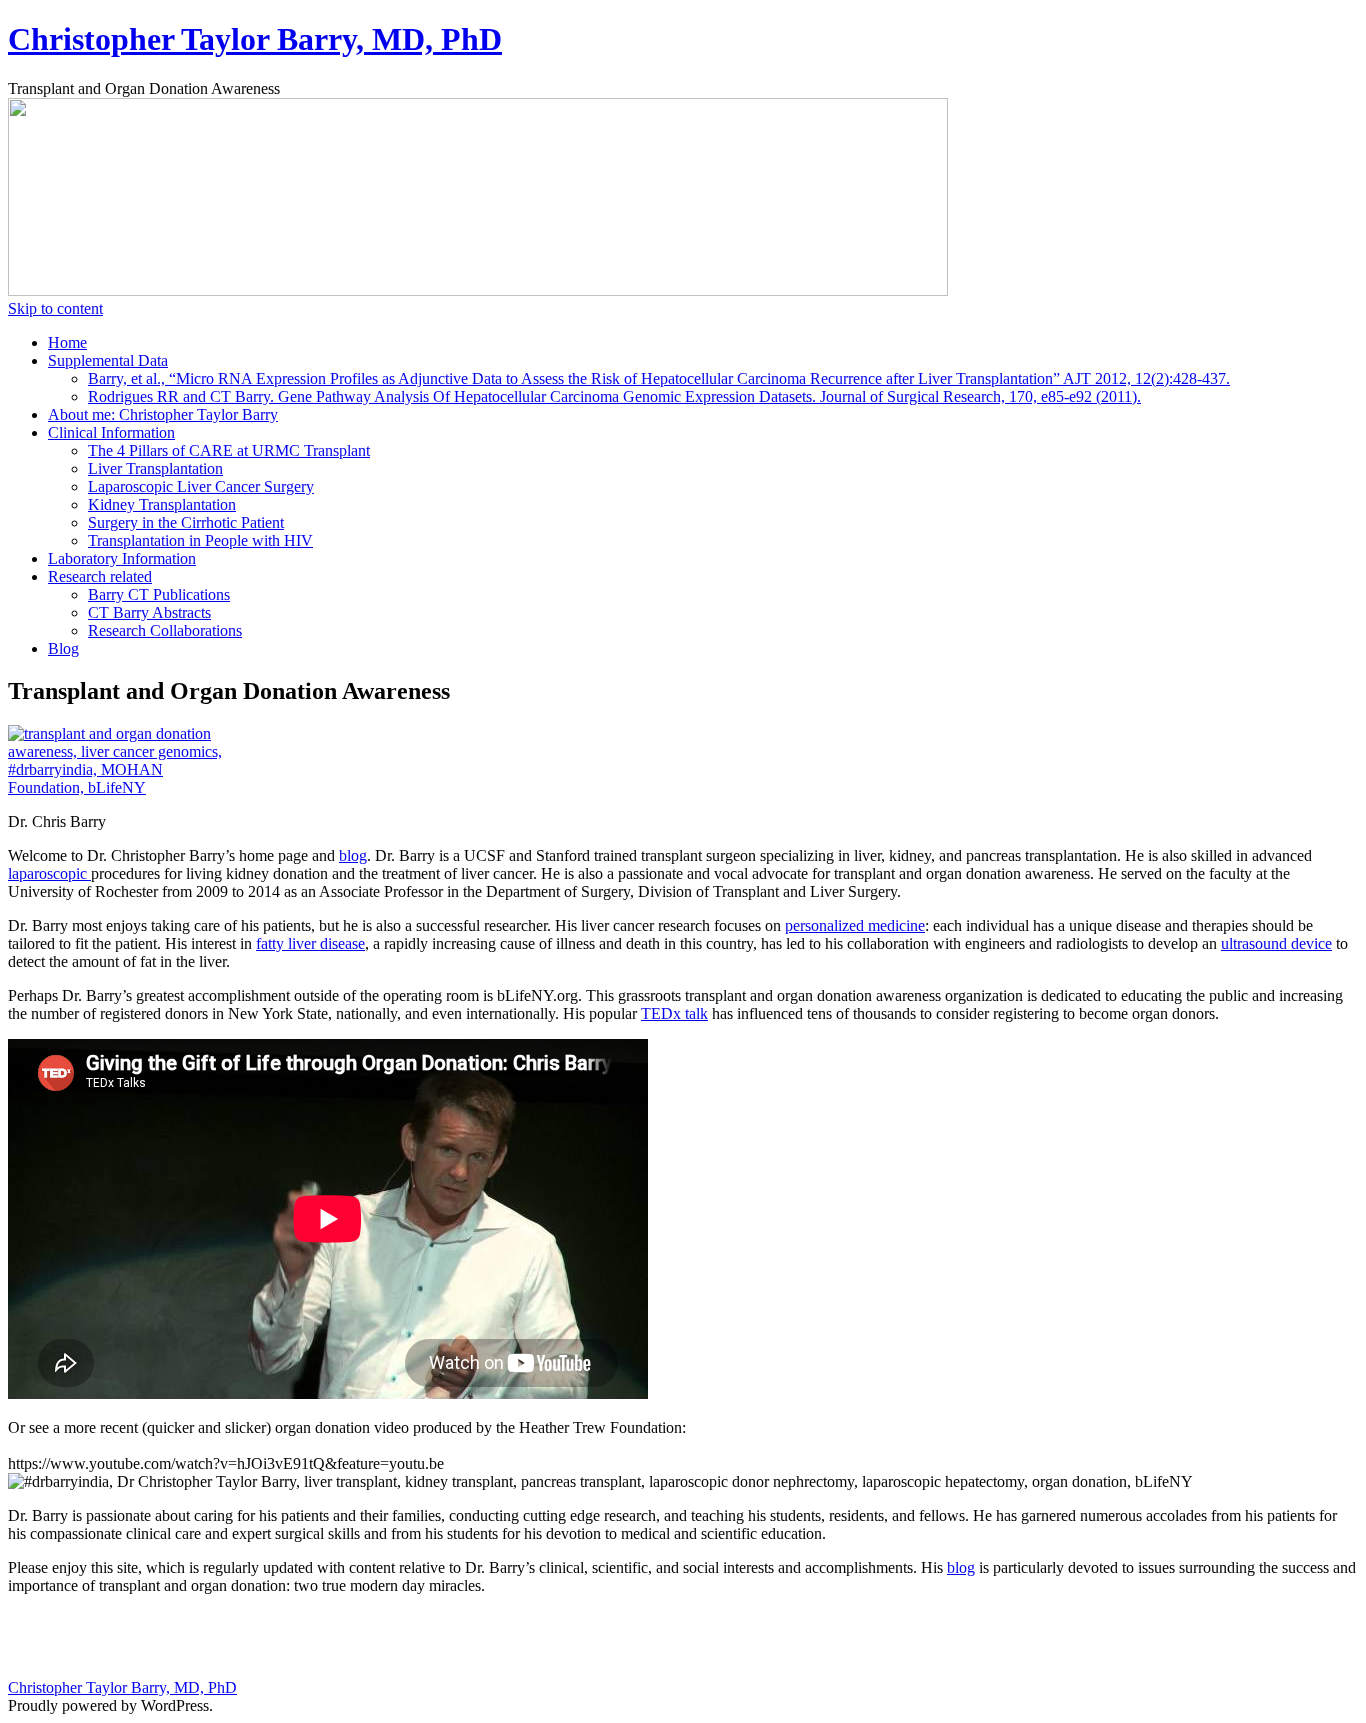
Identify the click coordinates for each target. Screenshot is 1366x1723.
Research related (100, 576)
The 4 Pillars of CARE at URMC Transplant (229, 450)
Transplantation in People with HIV (200, 540)
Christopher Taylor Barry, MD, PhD (255, 39)
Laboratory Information (122, 558)
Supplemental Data (108, 360)
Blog (63, 648)
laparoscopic (49, 873)
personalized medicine (855, 925)
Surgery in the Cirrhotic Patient (186, 522)
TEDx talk (674, 1013)
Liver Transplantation (155, 468)
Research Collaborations (165, 630)
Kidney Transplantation (162, 504)
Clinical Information (111, 432)
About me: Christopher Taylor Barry (163, 414)
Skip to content (55, 308)
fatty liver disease (310, 943)
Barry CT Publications (159, 594)
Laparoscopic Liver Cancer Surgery (201, 486)
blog (353, 855)
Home (67, 342)
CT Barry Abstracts (149, 612)
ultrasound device (1276, 943)
